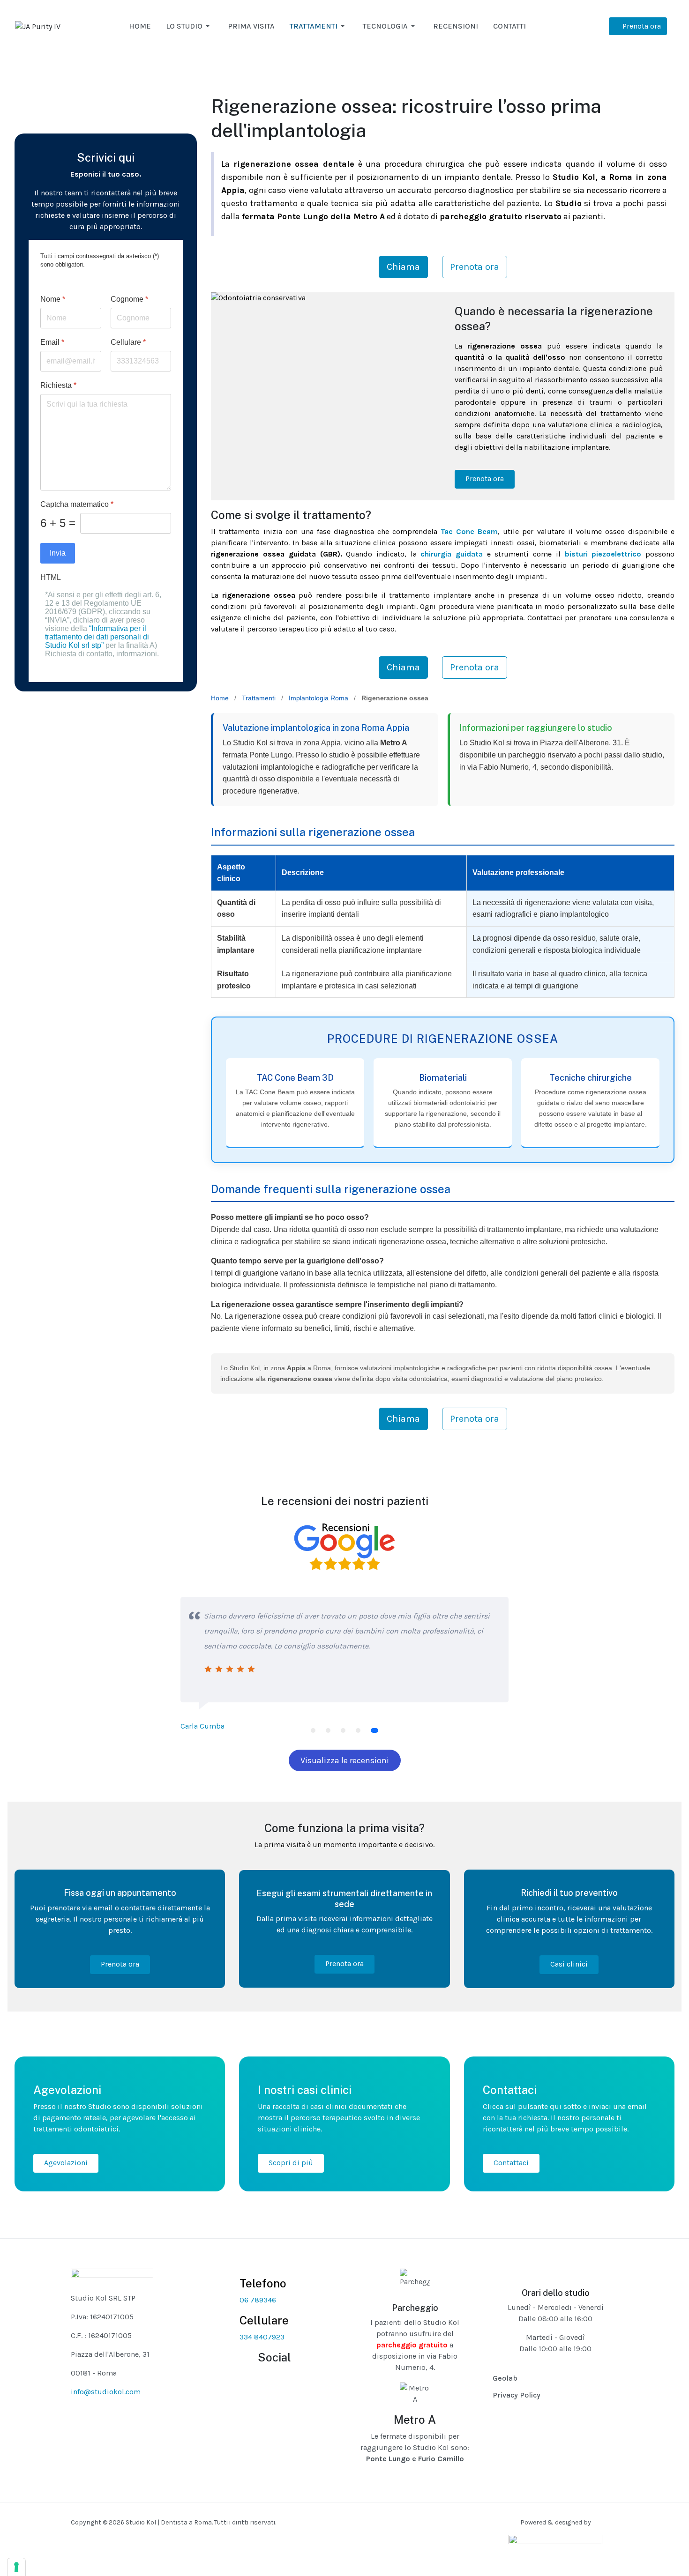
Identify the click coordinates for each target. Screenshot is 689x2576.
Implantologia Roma (318, 698)
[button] (189, 26)
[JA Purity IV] (38, 26)
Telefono (263, 2283)
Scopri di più (291, 2163)
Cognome (129, 299)
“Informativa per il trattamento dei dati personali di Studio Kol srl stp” (97, 637)
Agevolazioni (66, 2163)
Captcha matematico (77, 504)
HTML (51, 577)
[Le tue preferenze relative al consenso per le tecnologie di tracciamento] (16, 2567)
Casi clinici (569, 1964)
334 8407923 (262, 2337)
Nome (53, 299)
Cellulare (128, 342)
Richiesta (58, 385)
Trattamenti (259, 698)
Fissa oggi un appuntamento (120, 1893)
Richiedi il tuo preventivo (569, 1893)
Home (220, 698)
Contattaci (511, 2163)
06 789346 (258, 2300)
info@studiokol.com (106, 2392)
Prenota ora (475, 267)
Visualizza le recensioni (345, 1760)
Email (52, 342)
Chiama (403, 267)
